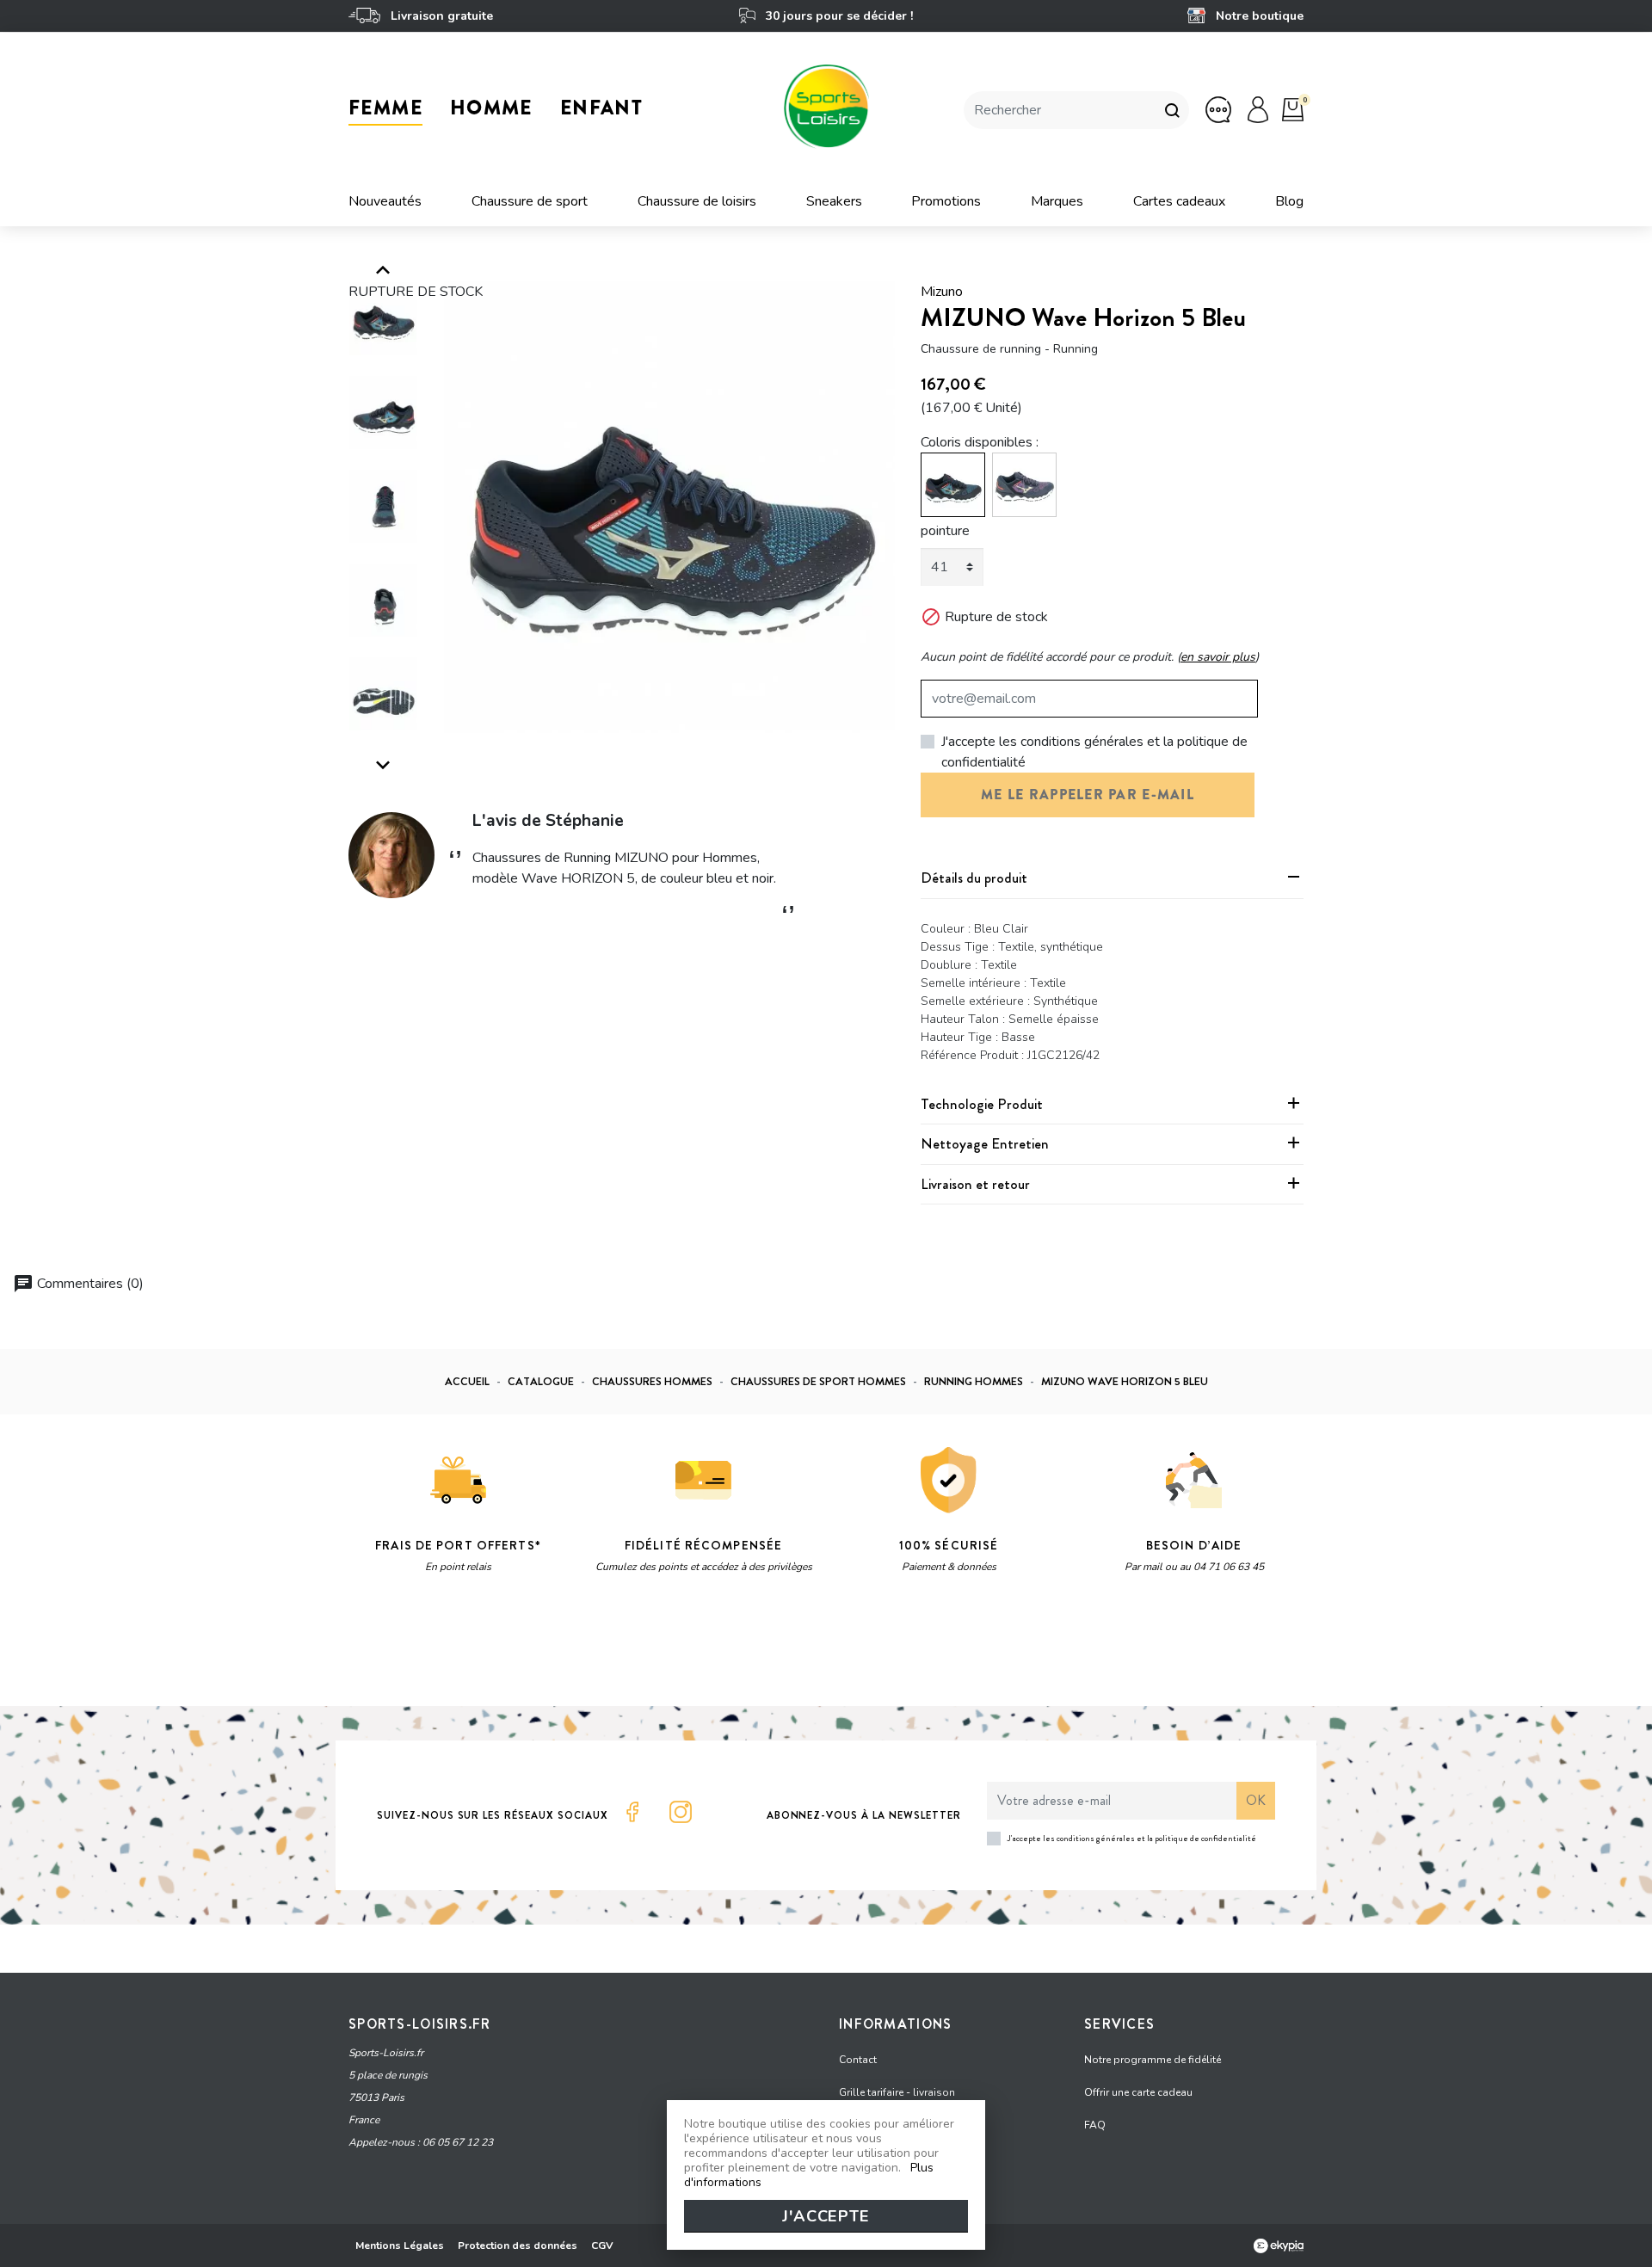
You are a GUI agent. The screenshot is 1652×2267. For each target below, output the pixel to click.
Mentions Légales (400, 2245)
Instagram (681, 1812)
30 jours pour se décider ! (837, 16)
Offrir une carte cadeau (1138, 2092)
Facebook (632, 1812)
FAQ (1095, 2125)
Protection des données (518, 2245)
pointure (945, 531)
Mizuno (942, 292)
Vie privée (512, 1650)
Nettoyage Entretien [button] (985, 1143)
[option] (670, 507)
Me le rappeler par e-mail (1088, 795)
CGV (602, 2245)
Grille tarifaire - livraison (897, 2092)
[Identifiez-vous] (1258, 109)
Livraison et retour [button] (975, 1184)
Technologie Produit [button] (982, 1104)
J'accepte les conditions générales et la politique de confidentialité (1094, 752)
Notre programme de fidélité (1153, 2060)
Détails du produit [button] (974, 878)
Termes (565, 1650)
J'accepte (826, 2216)
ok (1256, 1800)
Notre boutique (1258, 16)
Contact (858, 2060)
